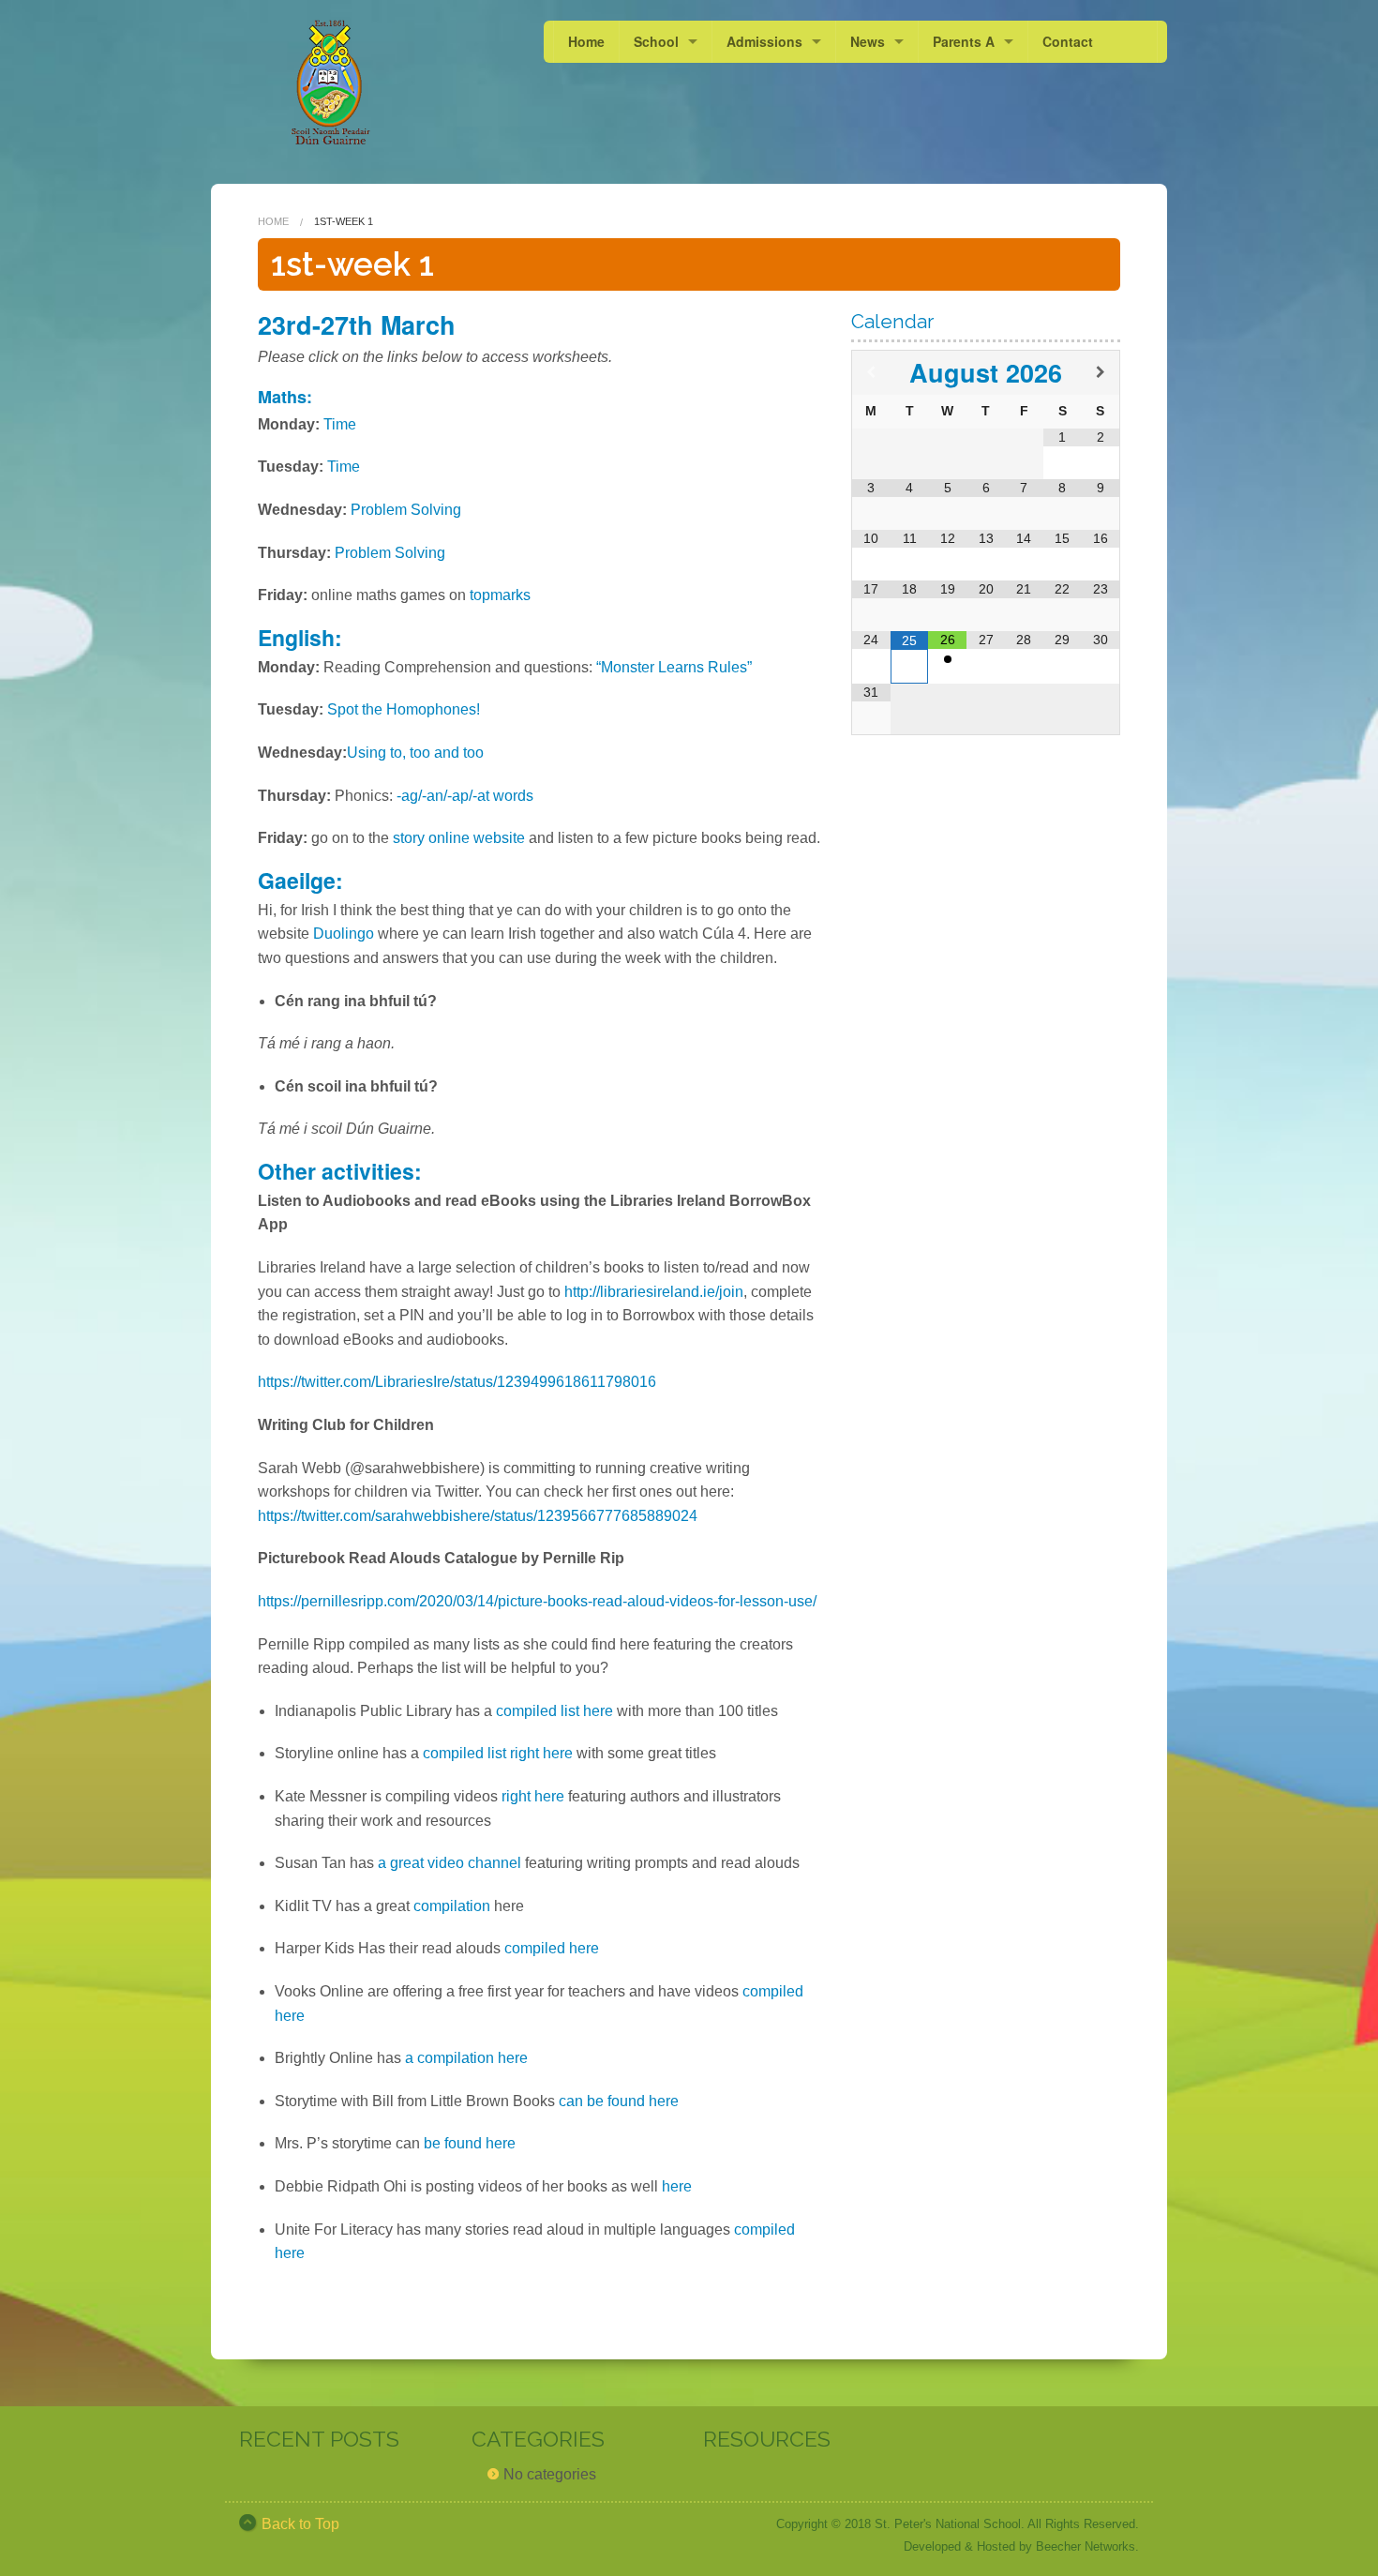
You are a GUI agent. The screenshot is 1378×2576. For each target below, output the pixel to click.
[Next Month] (1101, 372)
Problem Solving (406, 510)
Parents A (964, 41)
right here (533, 1796)
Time (340, 424)
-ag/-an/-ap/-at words (467, 796)
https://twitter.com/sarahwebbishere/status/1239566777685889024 (478, 1516)
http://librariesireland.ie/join (652, 1292)
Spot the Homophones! (404, 709)
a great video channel (449, 1863)
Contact (1068, 41)
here (677, 2186)
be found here (470, 2143)
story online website (459, 838)
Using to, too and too (415, 753)
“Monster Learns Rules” (674, 667)
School (656, 41)
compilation (452, 1906)
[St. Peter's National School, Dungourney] (330, 83)
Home (586, 41)
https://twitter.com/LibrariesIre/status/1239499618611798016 (457, 1382)
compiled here (552, 1948)
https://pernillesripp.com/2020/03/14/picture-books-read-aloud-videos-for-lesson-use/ (537, 1601)
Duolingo (344, 934)
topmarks (500, 595)
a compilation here (466, 2058)
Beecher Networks (1086, 2546)
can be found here (619, 2101)
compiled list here (556, 1711)
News (868, 41)
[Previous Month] (871, 372)
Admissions (764, 41)
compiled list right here (498, 1753)
